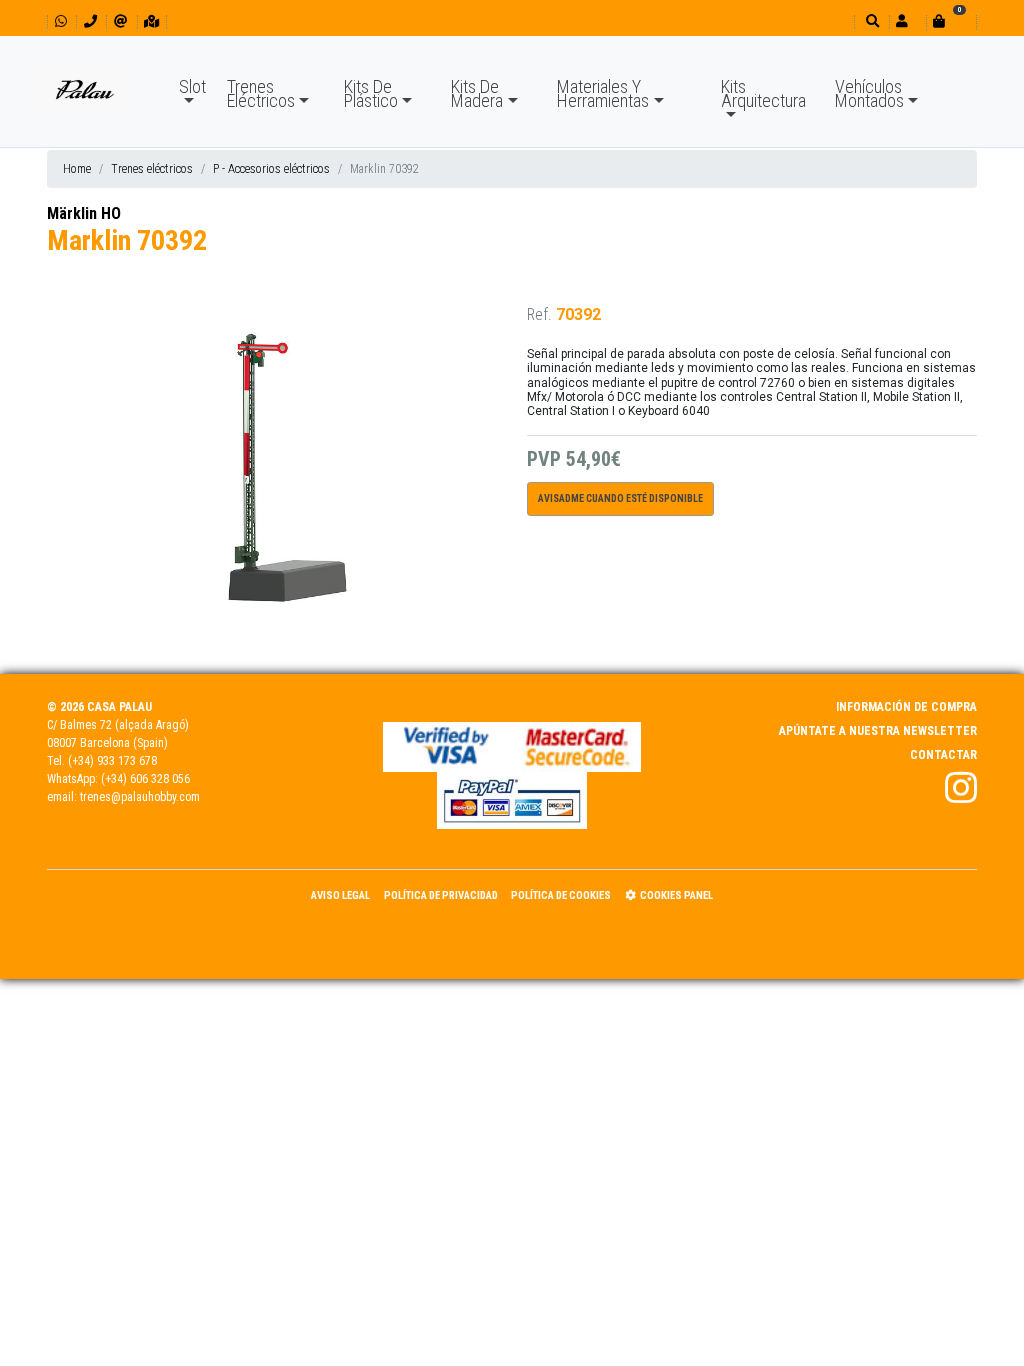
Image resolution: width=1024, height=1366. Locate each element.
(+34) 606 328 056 (145, 779)
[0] (951, 21)
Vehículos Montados (869, 93)
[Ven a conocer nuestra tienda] (151, 21)
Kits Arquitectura (763, 93)
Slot (192, 86)
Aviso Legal (340, 895)
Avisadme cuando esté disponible (620, 498)
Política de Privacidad (441, 895)
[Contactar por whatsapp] (61, 21)
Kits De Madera (477, 93)
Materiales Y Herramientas (603, 93)
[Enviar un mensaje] (120, 21)
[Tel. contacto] (90, 21)
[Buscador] (870, 21)
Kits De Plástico (371, 93)
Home (77, 169)
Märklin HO (84, 213)
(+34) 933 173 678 (112, 761)
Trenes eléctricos (152, 169)
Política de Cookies (561, 895)
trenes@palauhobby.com (140, 797)
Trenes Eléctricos (261, 93)
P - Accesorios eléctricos (271, 169)
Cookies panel (676, 895)
